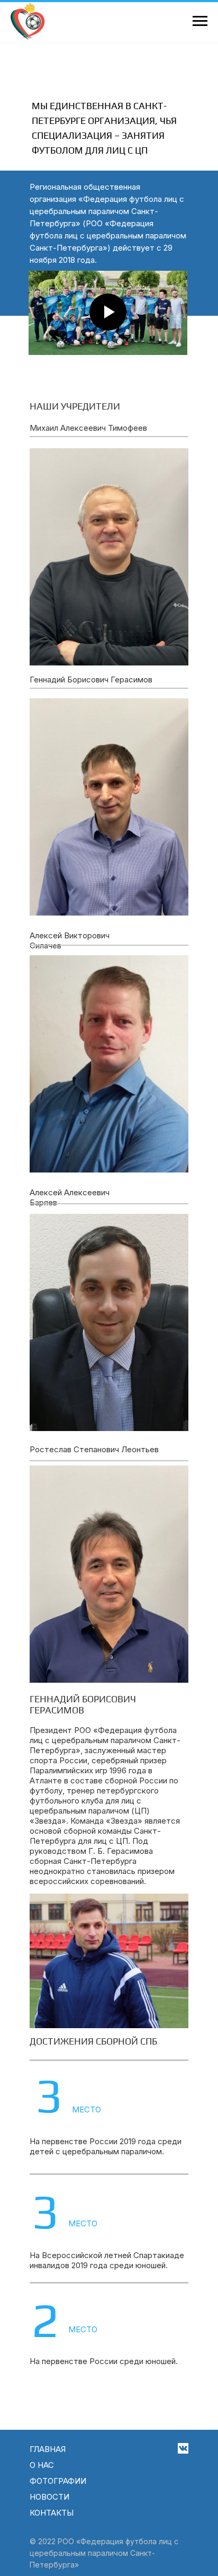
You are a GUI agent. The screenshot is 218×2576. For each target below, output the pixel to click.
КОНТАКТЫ (52, 2513)
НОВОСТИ (49, 2497)
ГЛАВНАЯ (48, 2449)
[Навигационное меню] (200, 21)
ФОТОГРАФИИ (58, 2481)
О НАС (42, 2465)
